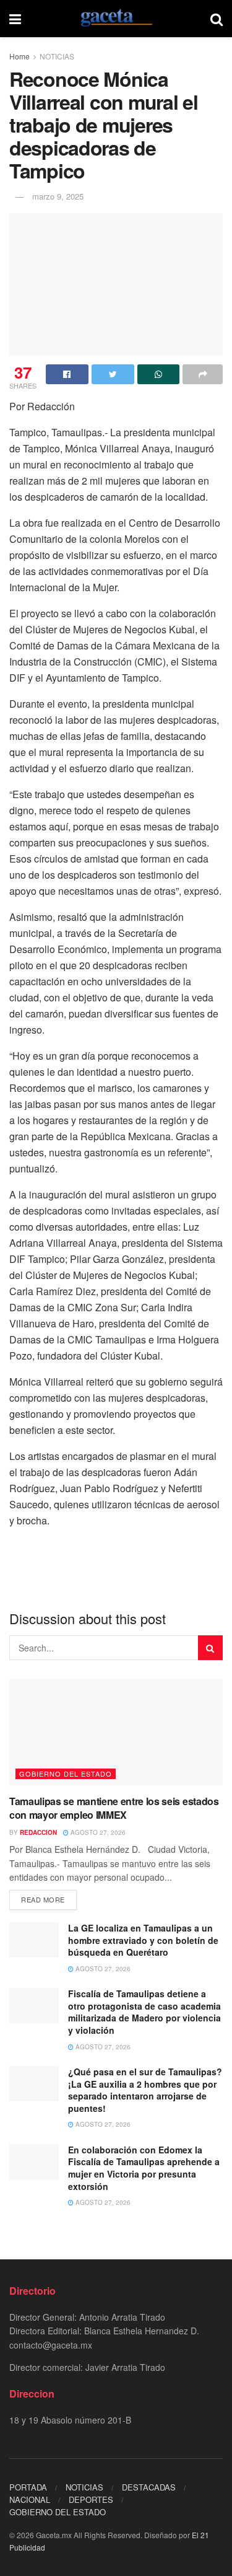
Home (19, 56)
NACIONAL (30, 2499)
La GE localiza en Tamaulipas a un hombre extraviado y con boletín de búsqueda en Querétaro (143, 1940)
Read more (43, 1899)
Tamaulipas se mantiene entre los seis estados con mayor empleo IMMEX (114, 1808)
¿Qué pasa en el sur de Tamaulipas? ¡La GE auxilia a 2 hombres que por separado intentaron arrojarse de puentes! (145, 2090)
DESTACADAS (149, 2487)
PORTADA (28, 2487)
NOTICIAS (57, 56)
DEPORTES (91, 2499)
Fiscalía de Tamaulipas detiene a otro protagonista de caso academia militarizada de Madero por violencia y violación (144, 2012)
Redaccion (38, 1832)
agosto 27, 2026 (97, 1832)
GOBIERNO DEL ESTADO (66, 1774)
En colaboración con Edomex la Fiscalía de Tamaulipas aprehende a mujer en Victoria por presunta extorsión (144, 2168)
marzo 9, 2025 (58, 196)
